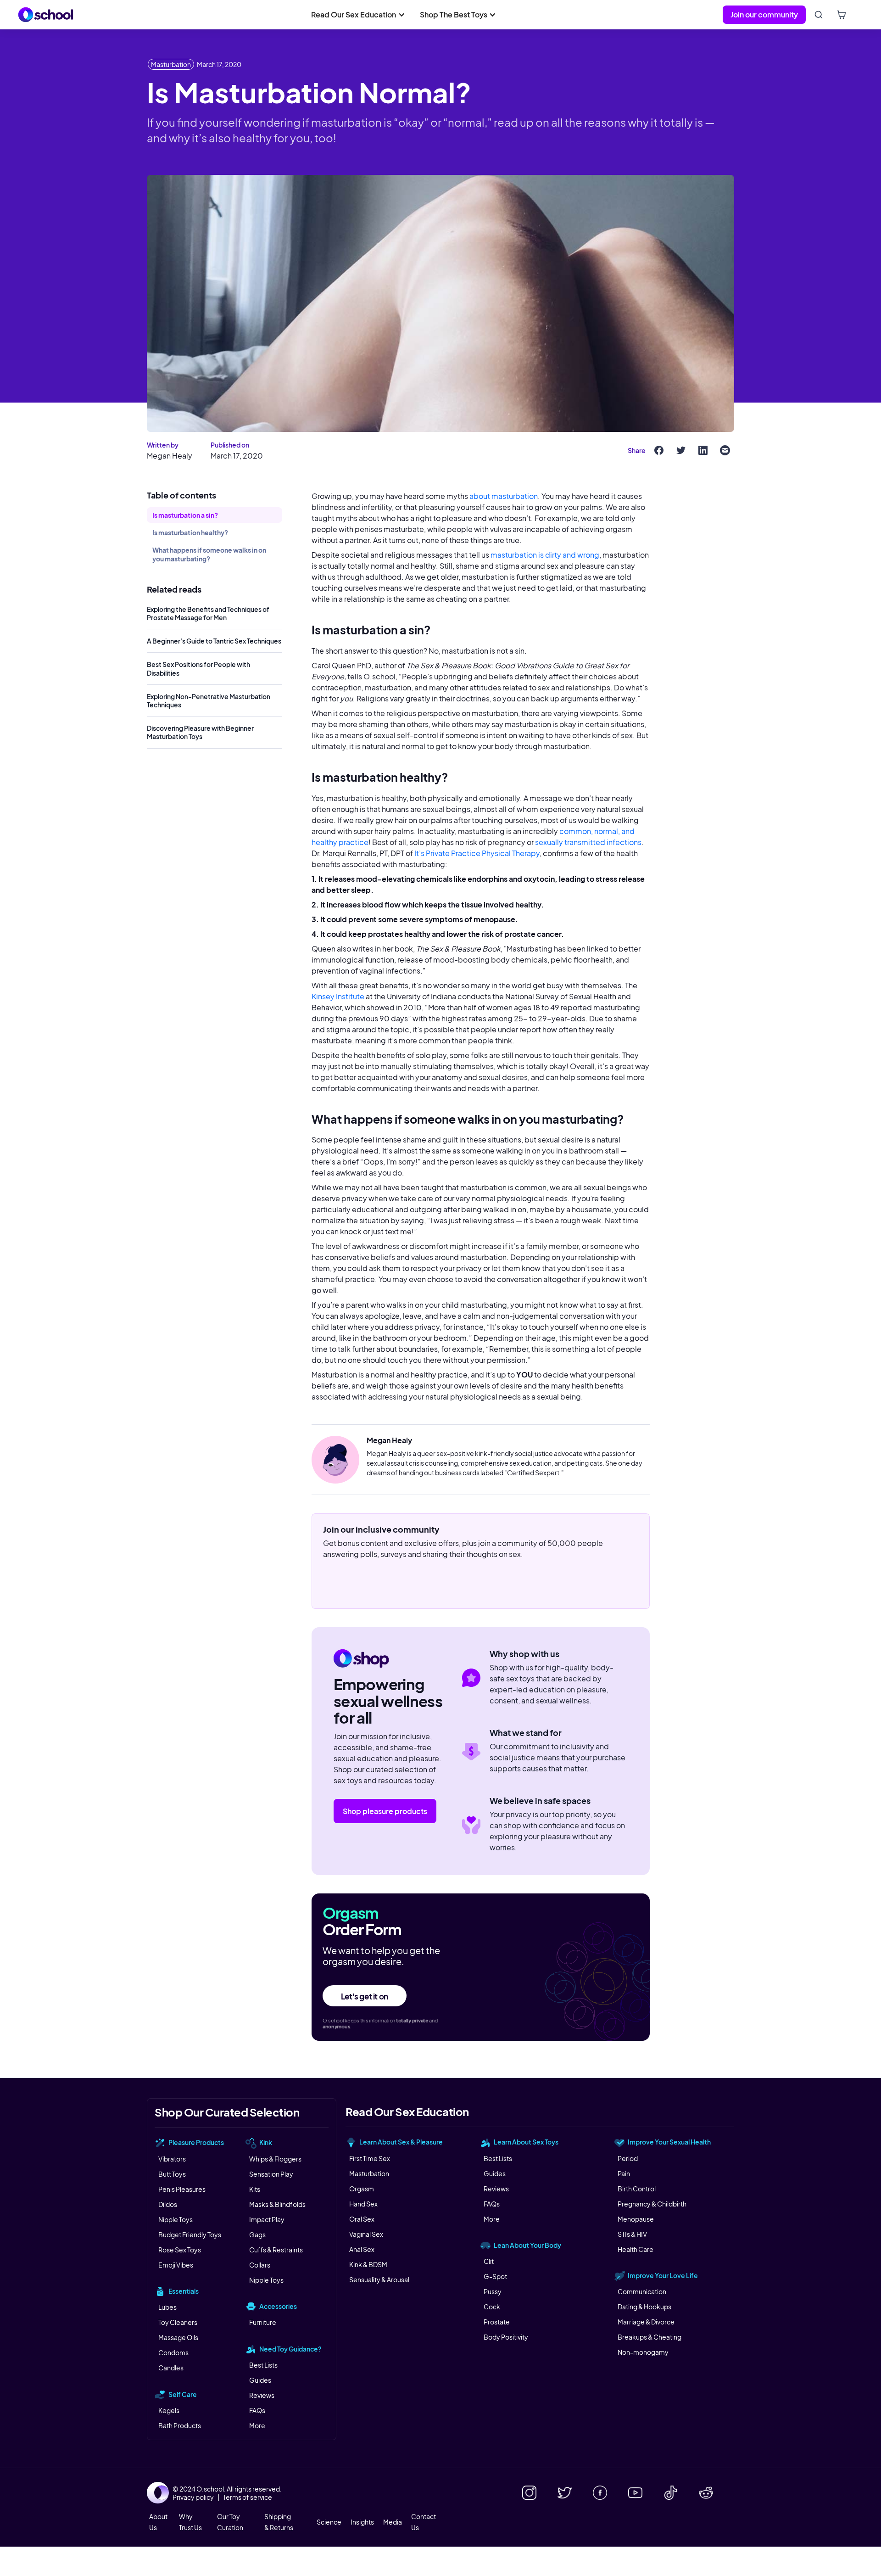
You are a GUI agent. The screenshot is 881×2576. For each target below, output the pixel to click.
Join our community (764, 14)
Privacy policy (193, 2497)
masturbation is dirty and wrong (545, 555)
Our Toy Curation (230, 2522)
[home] (46, 15)
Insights (362, 2522)
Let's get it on (365, 1996)
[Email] (725, 450)
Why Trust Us (190, 2522)
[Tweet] (681, 450)
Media (393, 2522)
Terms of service (248, 2497)
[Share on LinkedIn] (703, 450)
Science (329, 2522)
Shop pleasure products (385, 1811)
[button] (358, 15)
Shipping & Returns (279, 2522)
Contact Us (424, 2522)
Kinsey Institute (338, 996)
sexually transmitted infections (588, 842)
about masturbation (504, 496)
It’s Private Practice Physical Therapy (477, 853)
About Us (158, 2522)
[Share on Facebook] (659, 450)
